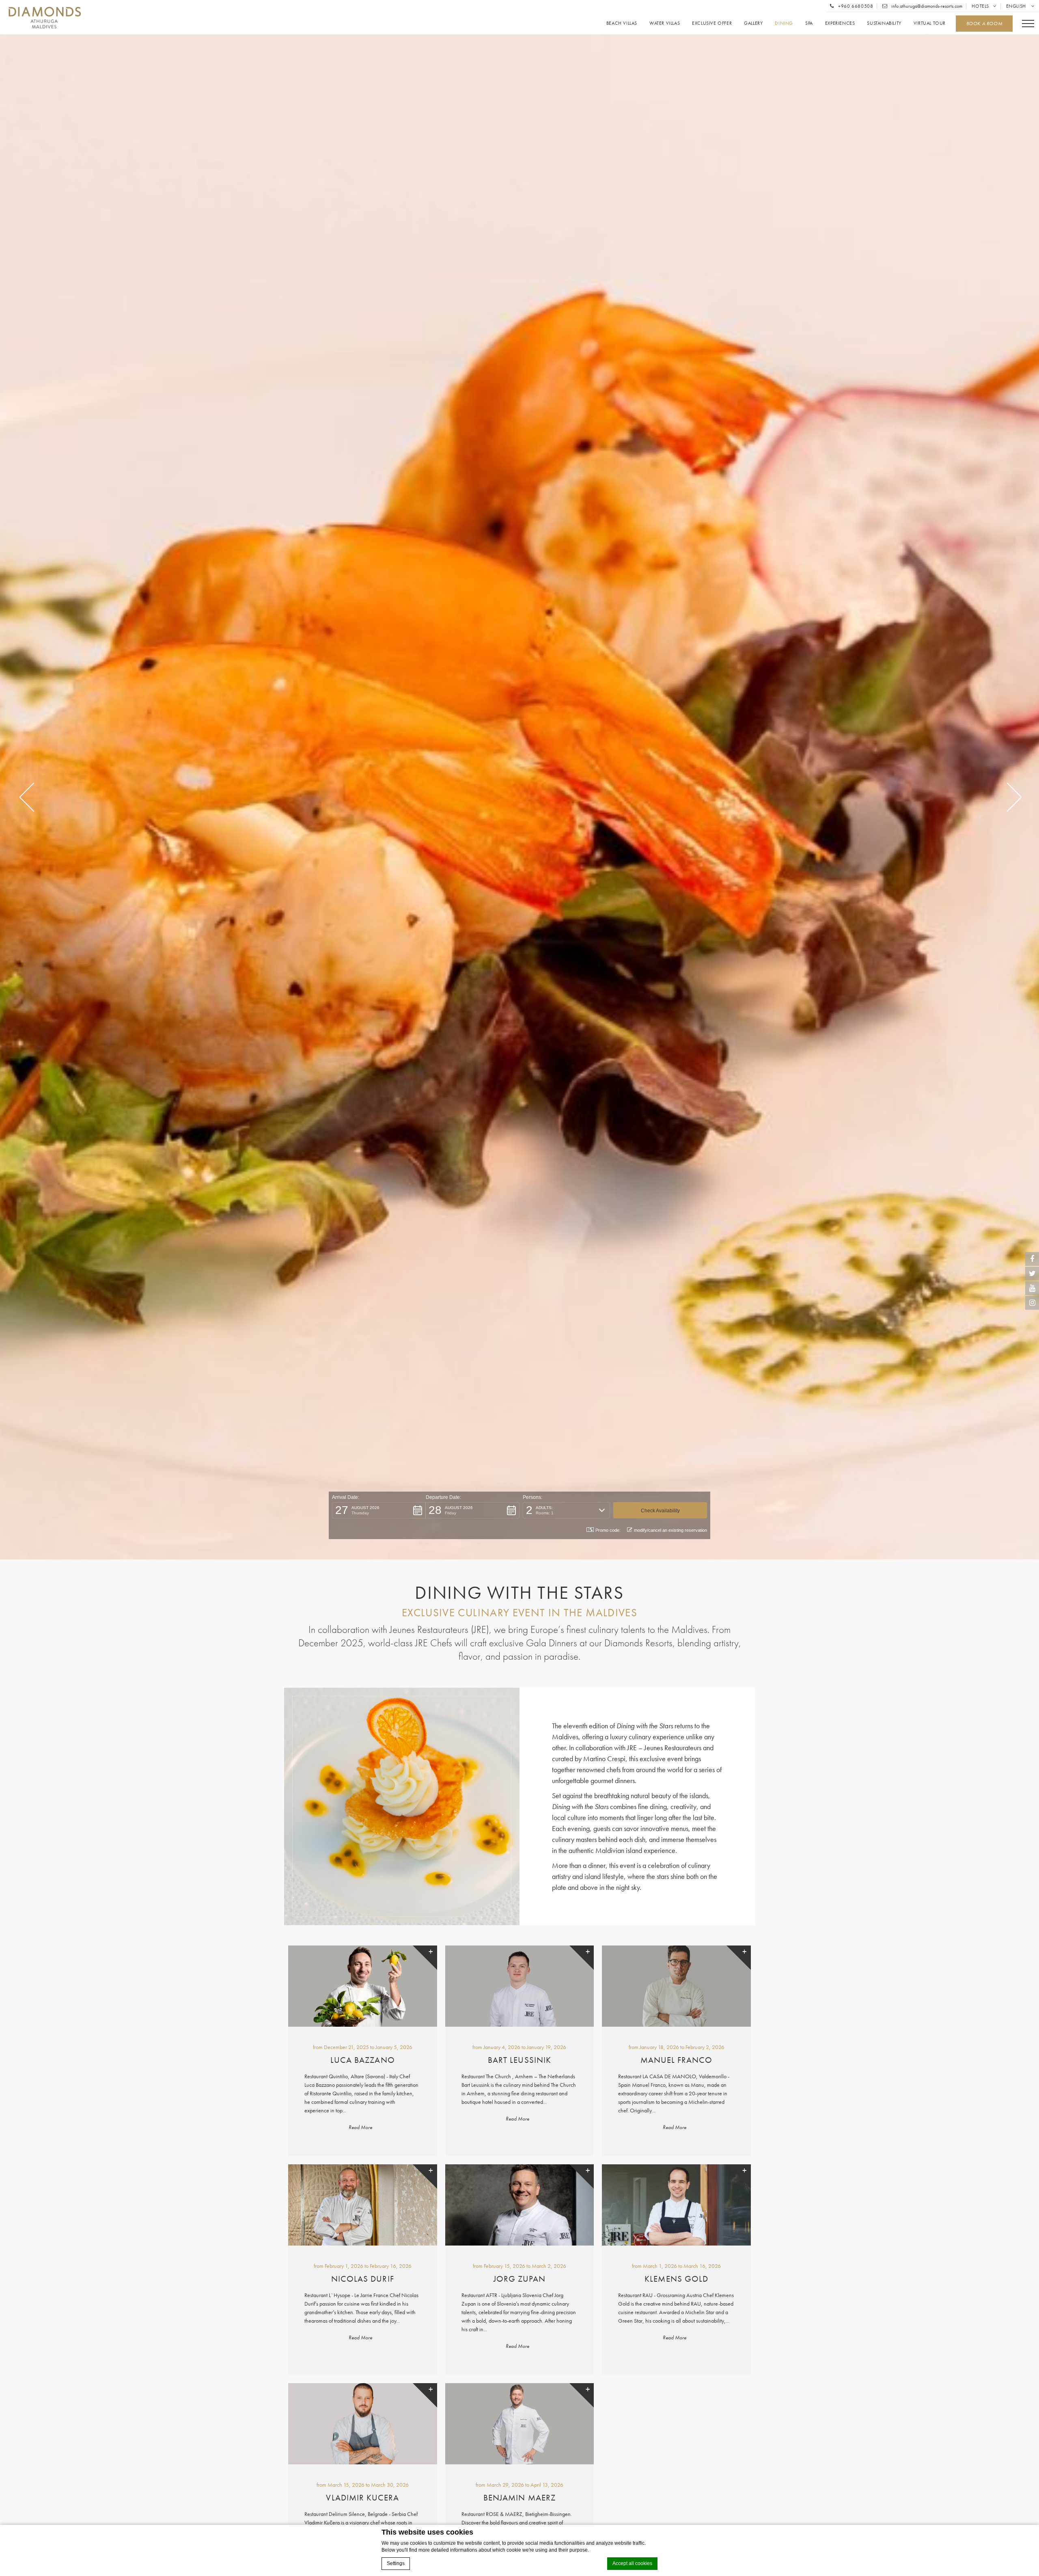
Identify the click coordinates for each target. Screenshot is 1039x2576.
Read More (360, 2127)
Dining (784, 23)
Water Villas (665, 23)
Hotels (980, 6)
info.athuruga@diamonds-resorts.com (926, 6)
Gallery (753, 23)
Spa (809, 23)
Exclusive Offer (712, 23)
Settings (396, 2563)
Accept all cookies (632, 2563)
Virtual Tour (930, 23)
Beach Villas (622, 23)
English (1017, 6)
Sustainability (884, 23)
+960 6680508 (855, 6)
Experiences (840, 23)
